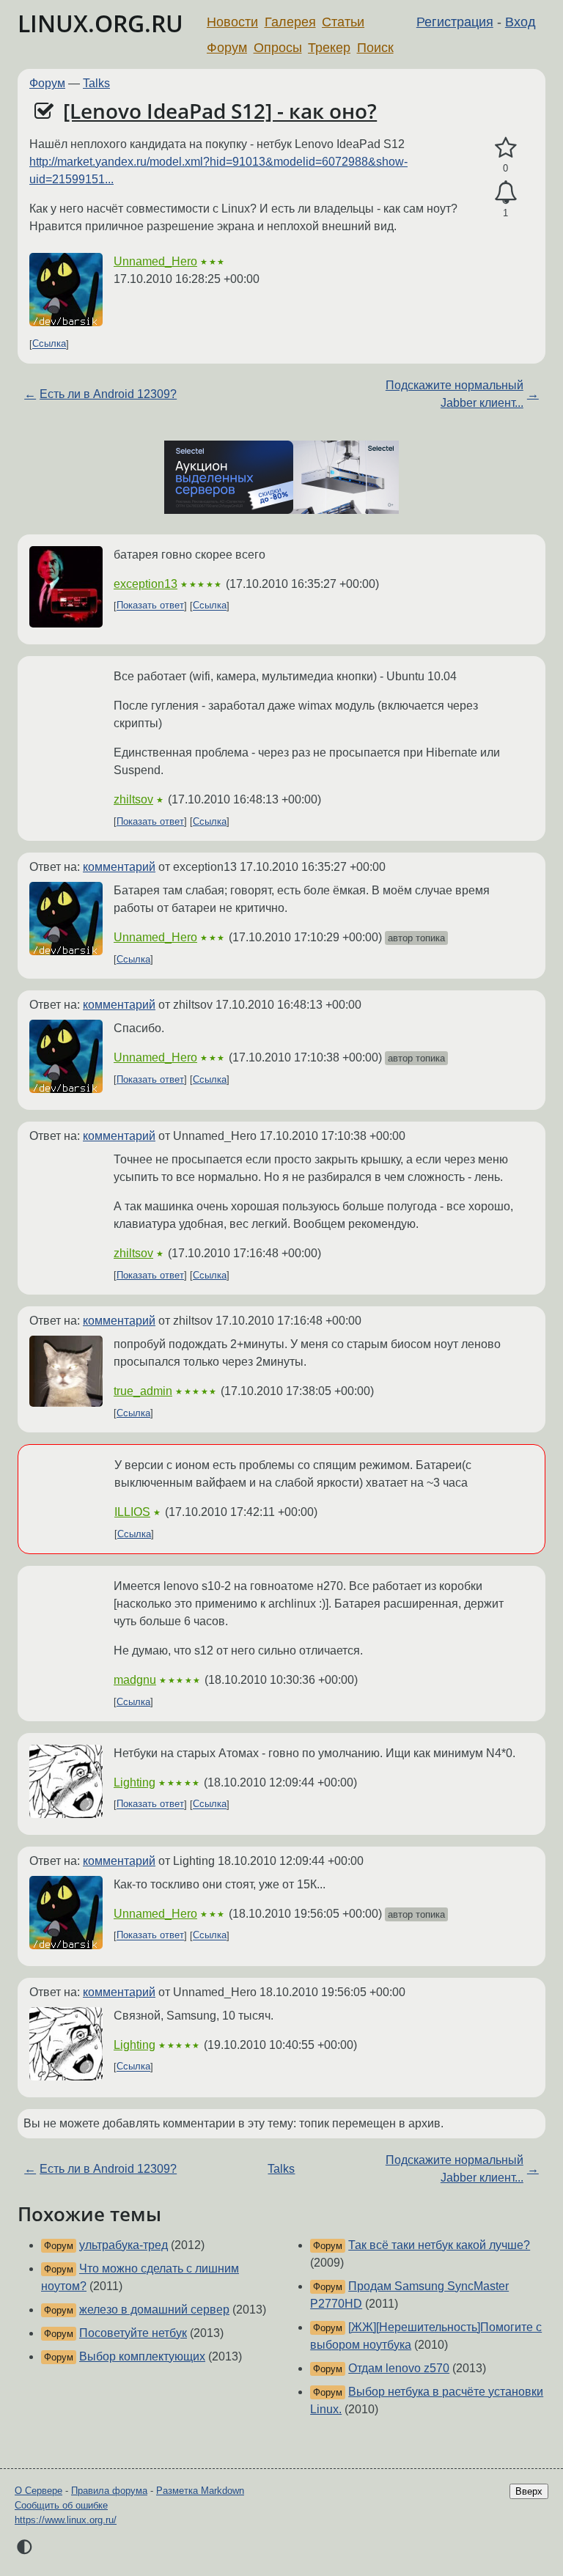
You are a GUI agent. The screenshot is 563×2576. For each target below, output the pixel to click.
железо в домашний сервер (154, 2310)
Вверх (529, 2491)
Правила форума (109, 2491)
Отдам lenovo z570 (399, 2368)
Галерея (290, 22)
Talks (96, 83)
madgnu (135, 1680)
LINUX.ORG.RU (100, 23)
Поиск (375, 48)
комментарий (119, 867)
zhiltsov (133, 799)
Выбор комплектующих (142, 2356)
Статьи (343, 22)
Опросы (278, 48)
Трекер (329, 48)
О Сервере (38, 2491)
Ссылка (49, 344)
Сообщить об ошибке (61, 2505)
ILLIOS (132, 1512)
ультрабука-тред (124, 2245)
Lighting (135, 1782)
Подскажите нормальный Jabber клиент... (455, 394)
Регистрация (455, 22)
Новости (232, 22)
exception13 (146, 584)
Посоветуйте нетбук (133, 2333)
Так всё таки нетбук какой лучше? (439, 2245)
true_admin (143, 1391)
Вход (520, 22)
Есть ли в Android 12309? (108, 394)
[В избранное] (505, 148)
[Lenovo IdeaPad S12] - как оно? (220, 111)
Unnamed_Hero (155, 261)
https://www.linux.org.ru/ (66, 2520)
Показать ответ (150, 606)
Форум (227, 48)
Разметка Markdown (200, 2491)
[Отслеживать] (505, 193)
